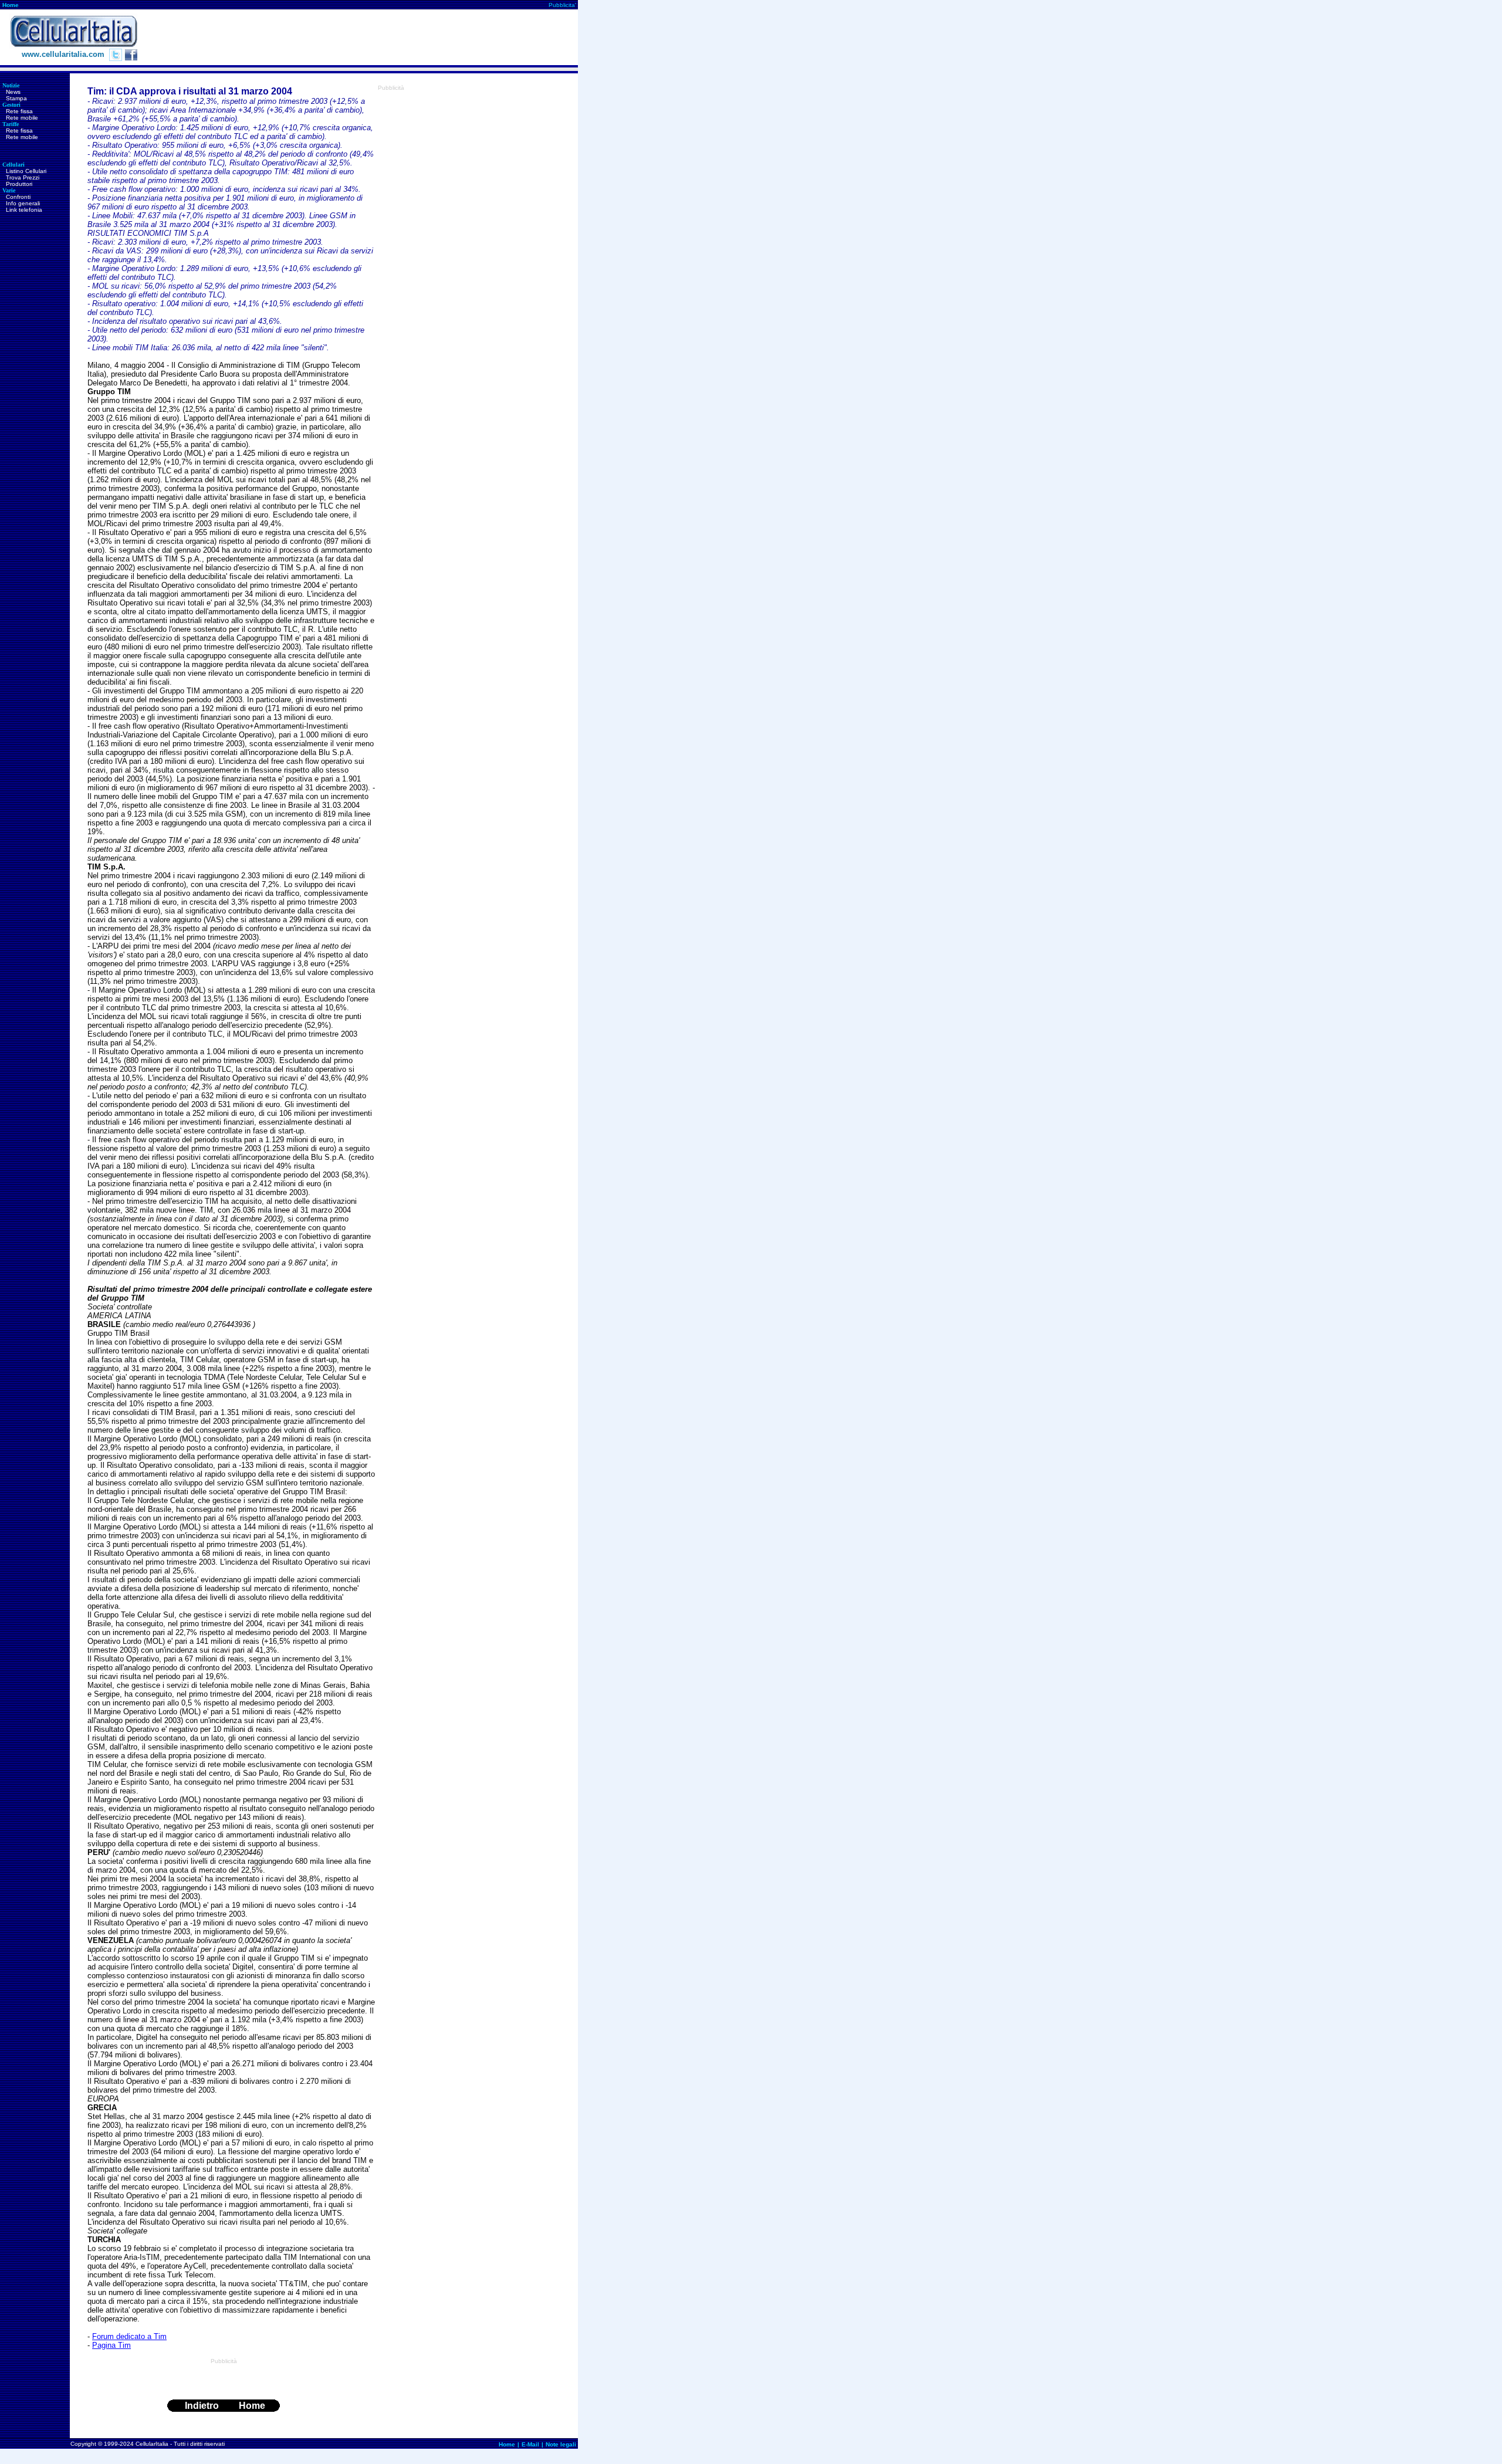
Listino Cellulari (26, 171)
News (13, 92)
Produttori (19, 184)
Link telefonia (24, 210)
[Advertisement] (364, 38)
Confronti (18, 197)
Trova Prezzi (23, 177)
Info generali (23, 203)
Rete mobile (22, 118)
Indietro (202, 2406)
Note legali (561, 2444)
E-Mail (530, 2444)
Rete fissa (19, 111)
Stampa (16, 98)
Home (11, 5)
